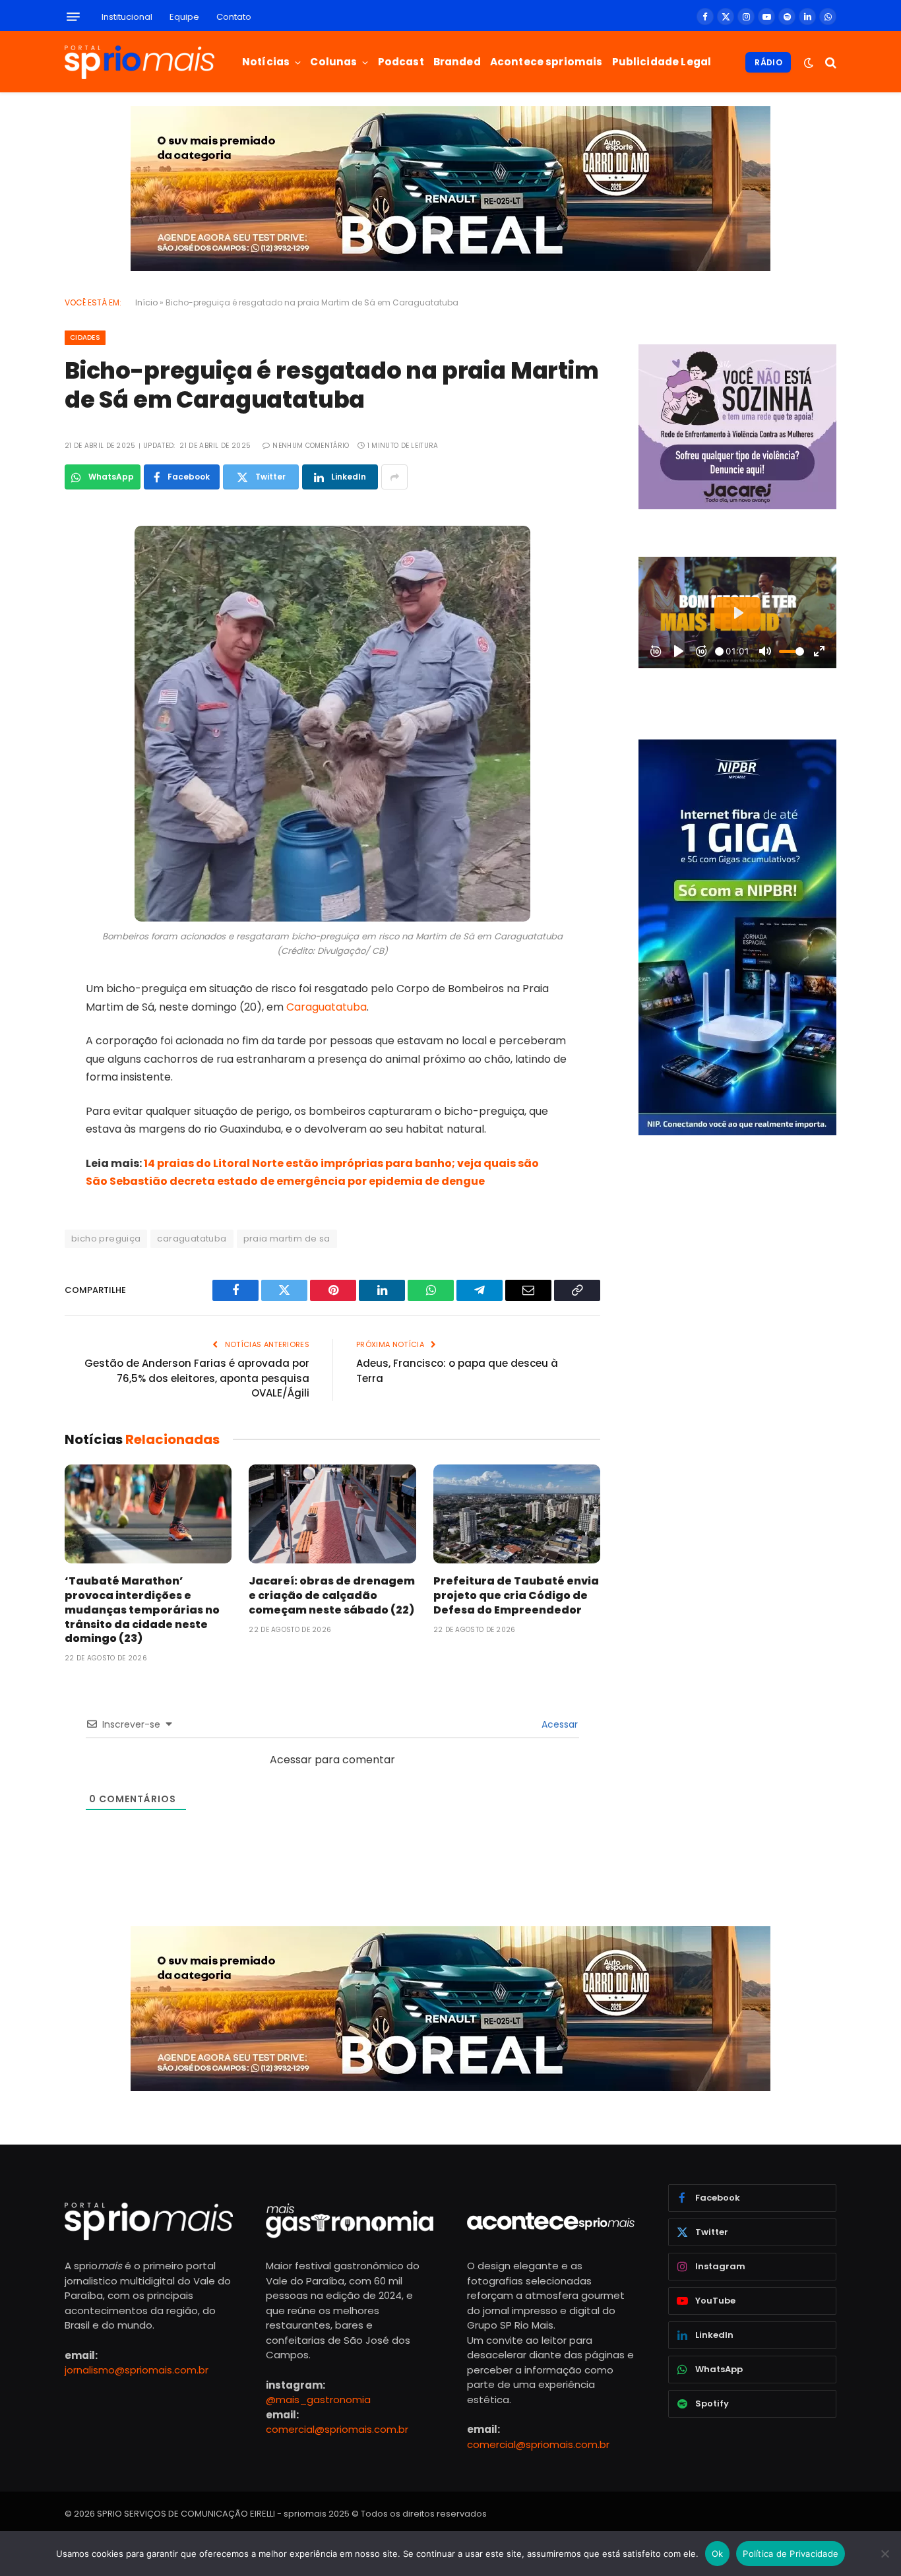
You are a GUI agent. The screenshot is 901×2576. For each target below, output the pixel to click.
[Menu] (73, 17)
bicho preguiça (106, 1239)
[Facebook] (18, 550)
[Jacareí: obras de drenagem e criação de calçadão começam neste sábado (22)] (332, 1514)
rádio (768, 62)
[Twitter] (18, 584)
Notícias (266, 62)
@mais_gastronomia (318, 2400)
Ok (718, 2554)
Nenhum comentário (311, 446)
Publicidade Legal (662, 62)
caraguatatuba (192, 1239)
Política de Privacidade (791, 2554)
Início (146, 302)
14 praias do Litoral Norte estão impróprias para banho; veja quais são (341, 1163)
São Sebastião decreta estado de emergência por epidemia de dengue (285, 1181)
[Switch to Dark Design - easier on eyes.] (809, 63)
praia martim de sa (287, 1239)
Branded (457, 62)
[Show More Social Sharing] (394, 477)
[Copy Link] (18, 718)
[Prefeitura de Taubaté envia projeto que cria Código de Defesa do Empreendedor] (517, 1514)
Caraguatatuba (326, 1007)
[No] (885, 2554)
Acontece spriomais (546, 62)
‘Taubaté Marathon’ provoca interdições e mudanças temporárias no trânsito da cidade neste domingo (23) (142, 1610)
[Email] (18, 685)
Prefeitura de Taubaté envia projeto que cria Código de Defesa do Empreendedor (516, 1595)
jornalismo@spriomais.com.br (137, 2371)
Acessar (558, 1724)
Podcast (401, 62)
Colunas (333, 62)
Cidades (85, 337)
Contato (234, 17)
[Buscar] (829, 62)
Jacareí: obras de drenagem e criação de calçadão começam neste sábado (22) (332, 1595)
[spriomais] (140, 62)
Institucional (127, 17)
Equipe (184, 17)
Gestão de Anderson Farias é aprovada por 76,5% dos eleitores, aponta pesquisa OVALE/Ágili (197, 1378)
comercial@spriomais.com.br (337, 2429)
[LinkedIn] (18, 617)
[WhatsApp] (18, 651)
